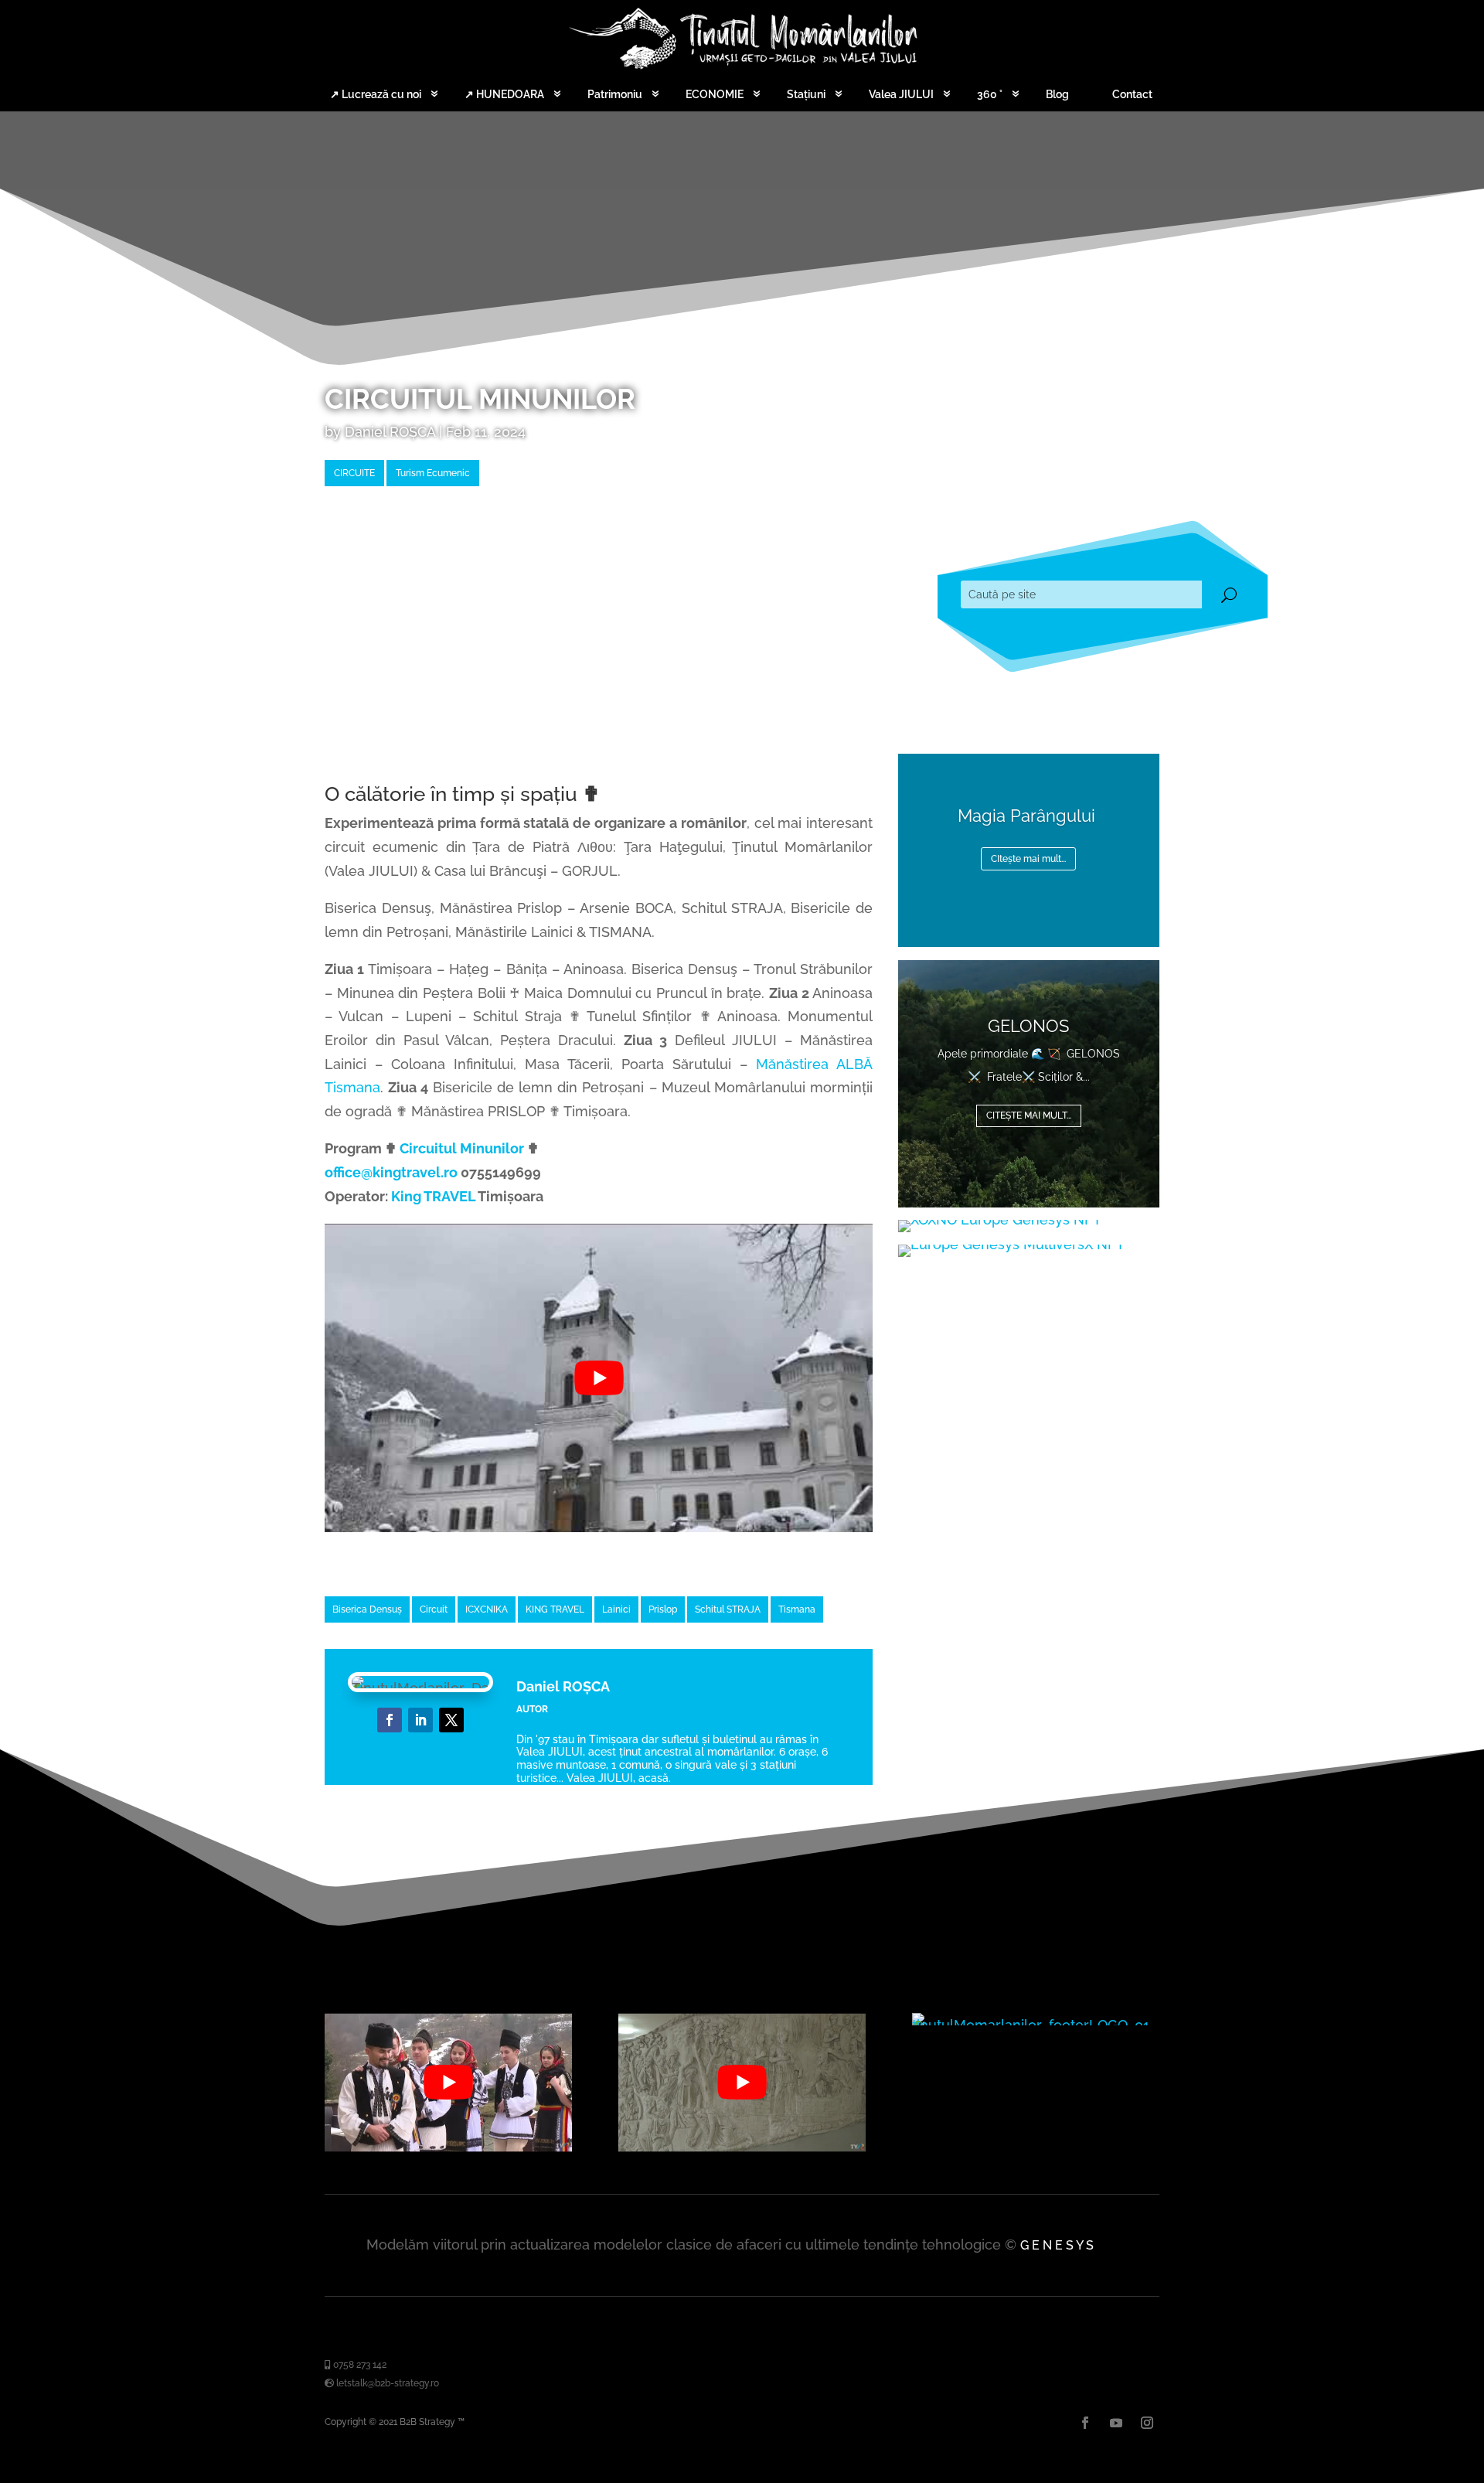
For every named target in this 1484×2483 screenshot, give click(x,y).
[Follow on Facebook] (390, 1720)
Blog (1057, 94)
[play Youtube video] (599, 1378)
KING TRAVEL (555, 1609)
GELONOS (1028, 1026)
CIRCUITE (354, 473)
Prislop (663, 1609)
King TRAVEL (433, 1196)
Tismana (797, 1609)
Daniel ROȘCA (390, 432)
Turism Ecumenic (433, 473)
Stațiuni (806, 94)
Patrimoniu (615, 94)
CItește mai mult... (1028, 859)
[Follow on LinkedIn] (420, 1720)
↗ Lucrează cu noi (376, 94)
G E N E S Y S (1057, 2245)
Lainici (616, 1609)
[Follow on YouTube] (451, 1720)
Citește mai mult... (1029, 1115)
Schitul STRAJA (728, 1609)
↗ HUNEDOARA (504, 94)
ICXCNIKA (487, 1609)
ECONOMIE (715, 94)
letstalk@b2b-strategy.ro (386, 2383)
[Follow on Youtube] (1116, 2423)
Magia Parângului (1029, 816)
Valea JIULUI (901, 94)
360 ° (990, 94)
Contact (1132, 94)
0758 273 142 (359, 2365)
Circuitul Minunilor (462, 1148)
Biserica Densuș (367, 1609)
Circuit (434, 1609)
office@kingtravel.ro (391, 1172)
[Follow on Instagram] (1147, 2423)
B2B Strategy (427, 2422)
